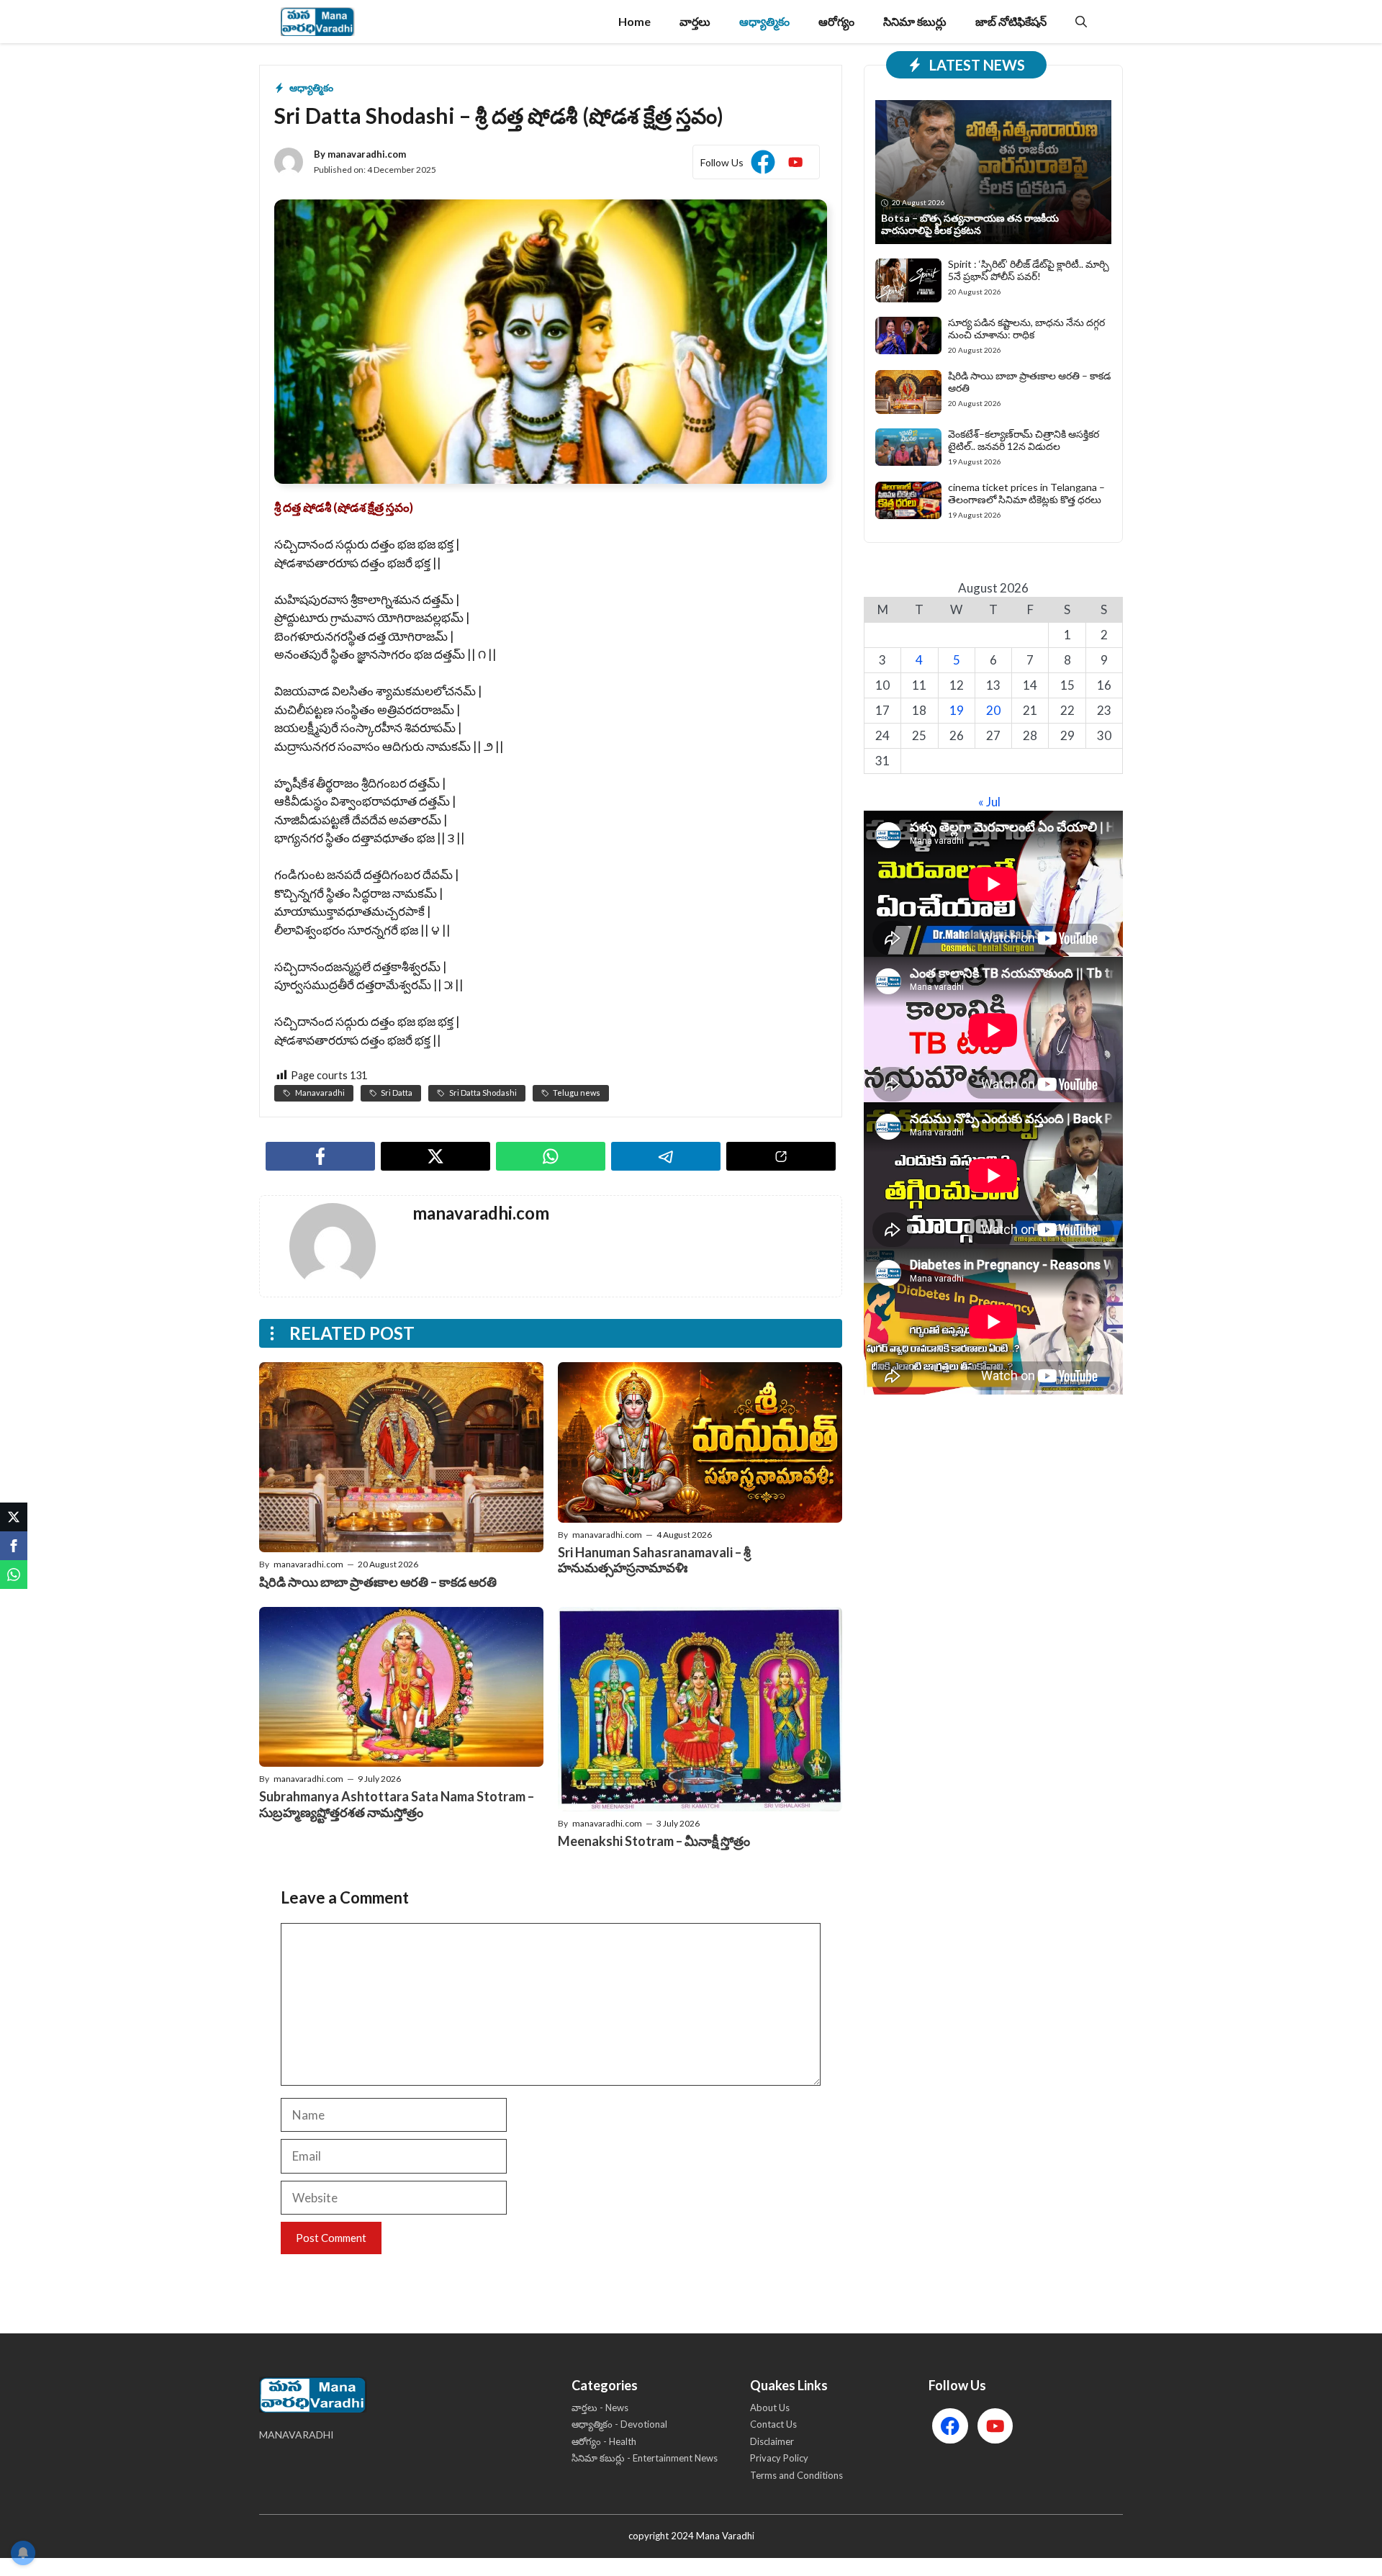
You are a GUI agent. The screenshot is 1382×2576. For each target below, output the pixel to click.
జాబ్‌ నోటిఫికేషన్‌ (1011, 21)
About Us (770, 2408)
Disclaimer (772, 2441)
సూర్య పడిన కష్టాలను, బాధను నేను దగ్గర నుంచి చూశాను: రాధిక (1026, 328)
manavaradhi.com (367, 154)
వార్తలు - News (600, 2408)
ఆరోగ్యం (836, 21)
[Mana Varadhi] (318, 22)
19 (957, 710)
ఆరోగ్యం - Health (604, 2441)
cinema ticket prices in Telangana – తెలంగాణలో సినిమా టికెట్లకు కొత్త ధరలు (1026, 493)
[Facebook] (14, 1546)
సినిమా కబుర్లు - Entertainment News (645, 2458)
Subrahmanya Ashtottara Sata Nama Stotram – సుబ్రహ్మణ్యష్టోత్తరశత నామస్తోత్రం (397, 1804)
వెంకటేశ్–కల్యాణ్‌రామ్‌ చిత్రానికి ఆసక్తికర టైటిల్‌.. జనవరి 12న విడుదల (1024, 440)
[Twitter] (14, 1517)
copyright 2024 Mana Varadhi (691, 2536)
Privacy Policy (779, 2458)
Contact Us (773, 2424)
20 (993, 710)
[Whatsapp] (14, 1575)
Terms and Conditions (796, 2475)
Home (634, 21)
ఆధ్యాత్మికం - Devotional (619, 2424)
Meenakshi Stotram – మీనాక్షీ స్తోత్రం (654, 1841)
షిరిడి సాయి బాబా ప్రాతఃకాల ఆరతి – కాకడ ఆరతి (378, 1582)
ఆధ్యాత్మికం (764, 21)
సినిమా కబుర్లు (915, 21)
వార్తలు (695, 21)
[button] (1081, 22)
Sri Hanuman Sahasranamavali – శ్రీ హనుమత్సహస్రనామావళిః (654, 1560)
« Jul (989, 802)
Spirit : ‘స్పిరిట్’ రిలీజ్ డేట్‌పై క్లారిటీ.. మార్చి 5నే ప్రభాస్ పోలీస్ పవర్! (1029, 270)
